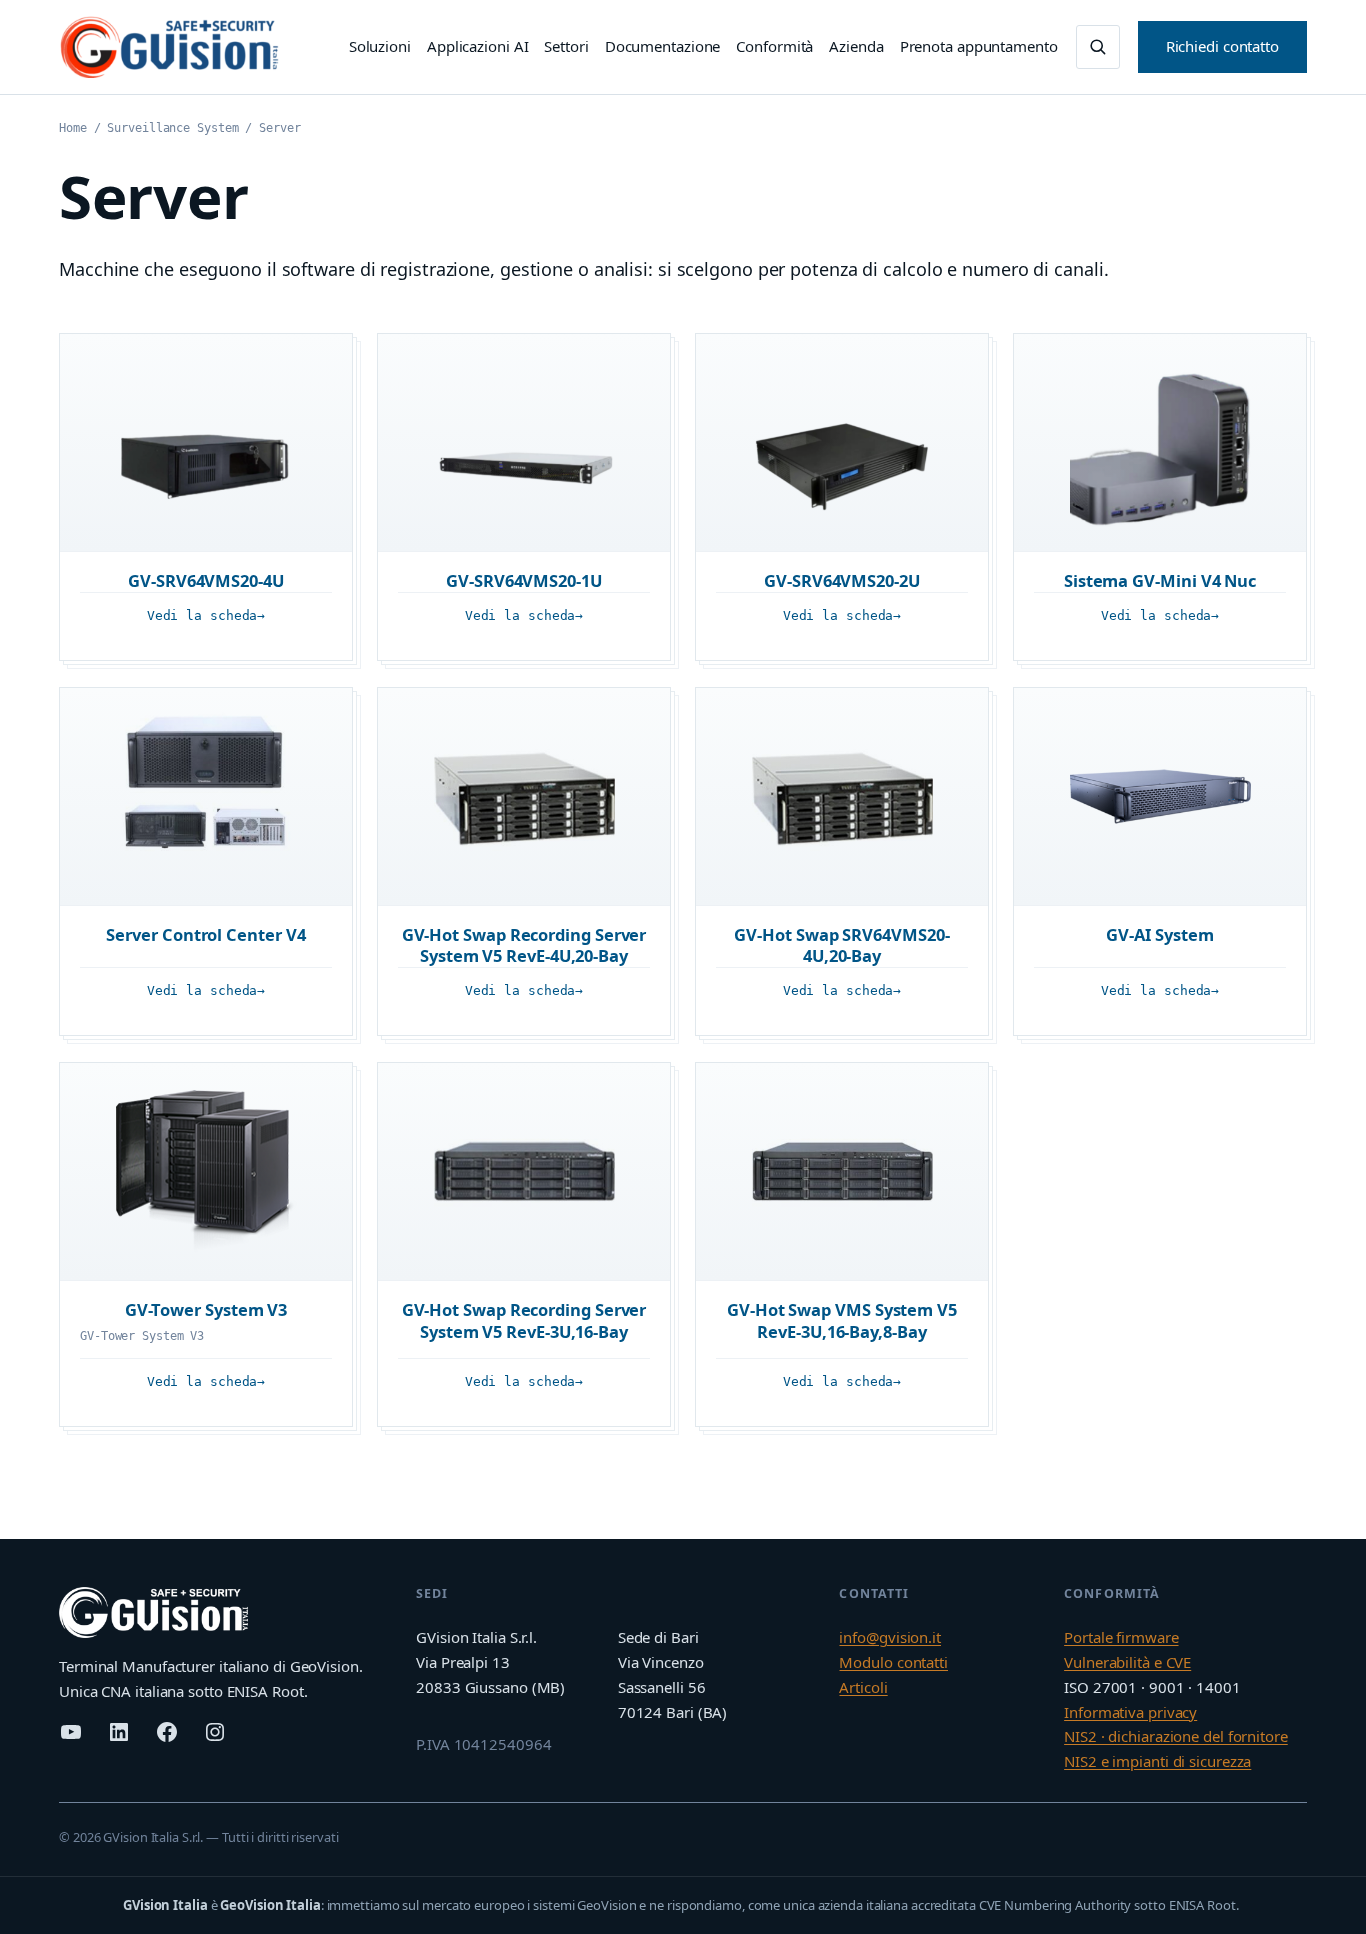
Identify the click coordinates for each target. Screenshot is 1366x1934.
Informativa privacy (1130, 1712)
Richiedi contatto (1222, 46)
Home (73, 128)
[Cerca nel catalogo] (1098, 47)
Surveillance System (172, 128)
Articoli (863, 1687)
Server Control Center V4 (205, 934)
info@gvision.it (890, 1637)
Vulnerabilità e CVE (1127, 1662)
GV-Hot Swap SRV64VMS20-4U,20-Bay (841, 945)
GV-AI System (1159, 934)
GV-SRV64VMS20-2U (842, 580)
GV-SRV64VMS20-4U (206, 580)
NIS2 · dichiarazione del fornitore (1176, 1736)
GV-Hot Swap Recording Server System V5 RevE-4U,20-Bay (524, 945)
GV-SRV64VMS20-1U (524, 580)
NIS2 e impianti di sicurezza (1157, 1761)
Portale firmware (1121, 1637)
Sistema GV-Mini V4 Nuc (1160, 580)
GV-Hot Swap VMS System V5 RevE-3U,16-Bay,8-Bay (842, 1320)
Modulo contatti (893, 1662)
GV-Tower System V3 (206, 1309)
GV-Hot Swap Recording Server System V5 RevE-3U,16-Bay (524, 1320)
